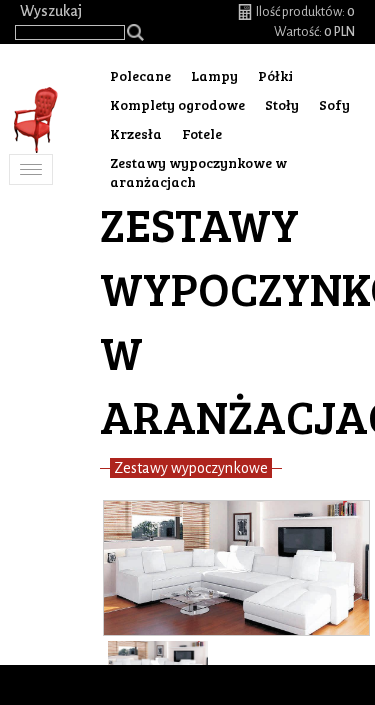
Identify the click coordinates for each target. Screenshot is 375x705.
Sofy (334, 104)
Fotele (202, 133)
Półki (275, 75)
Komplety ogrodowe (177, 104)
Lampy (214, 75)
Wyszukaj (51, 11)
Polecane (140, 75)
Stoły (282, 104)
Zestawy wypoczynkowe (191, 468)
